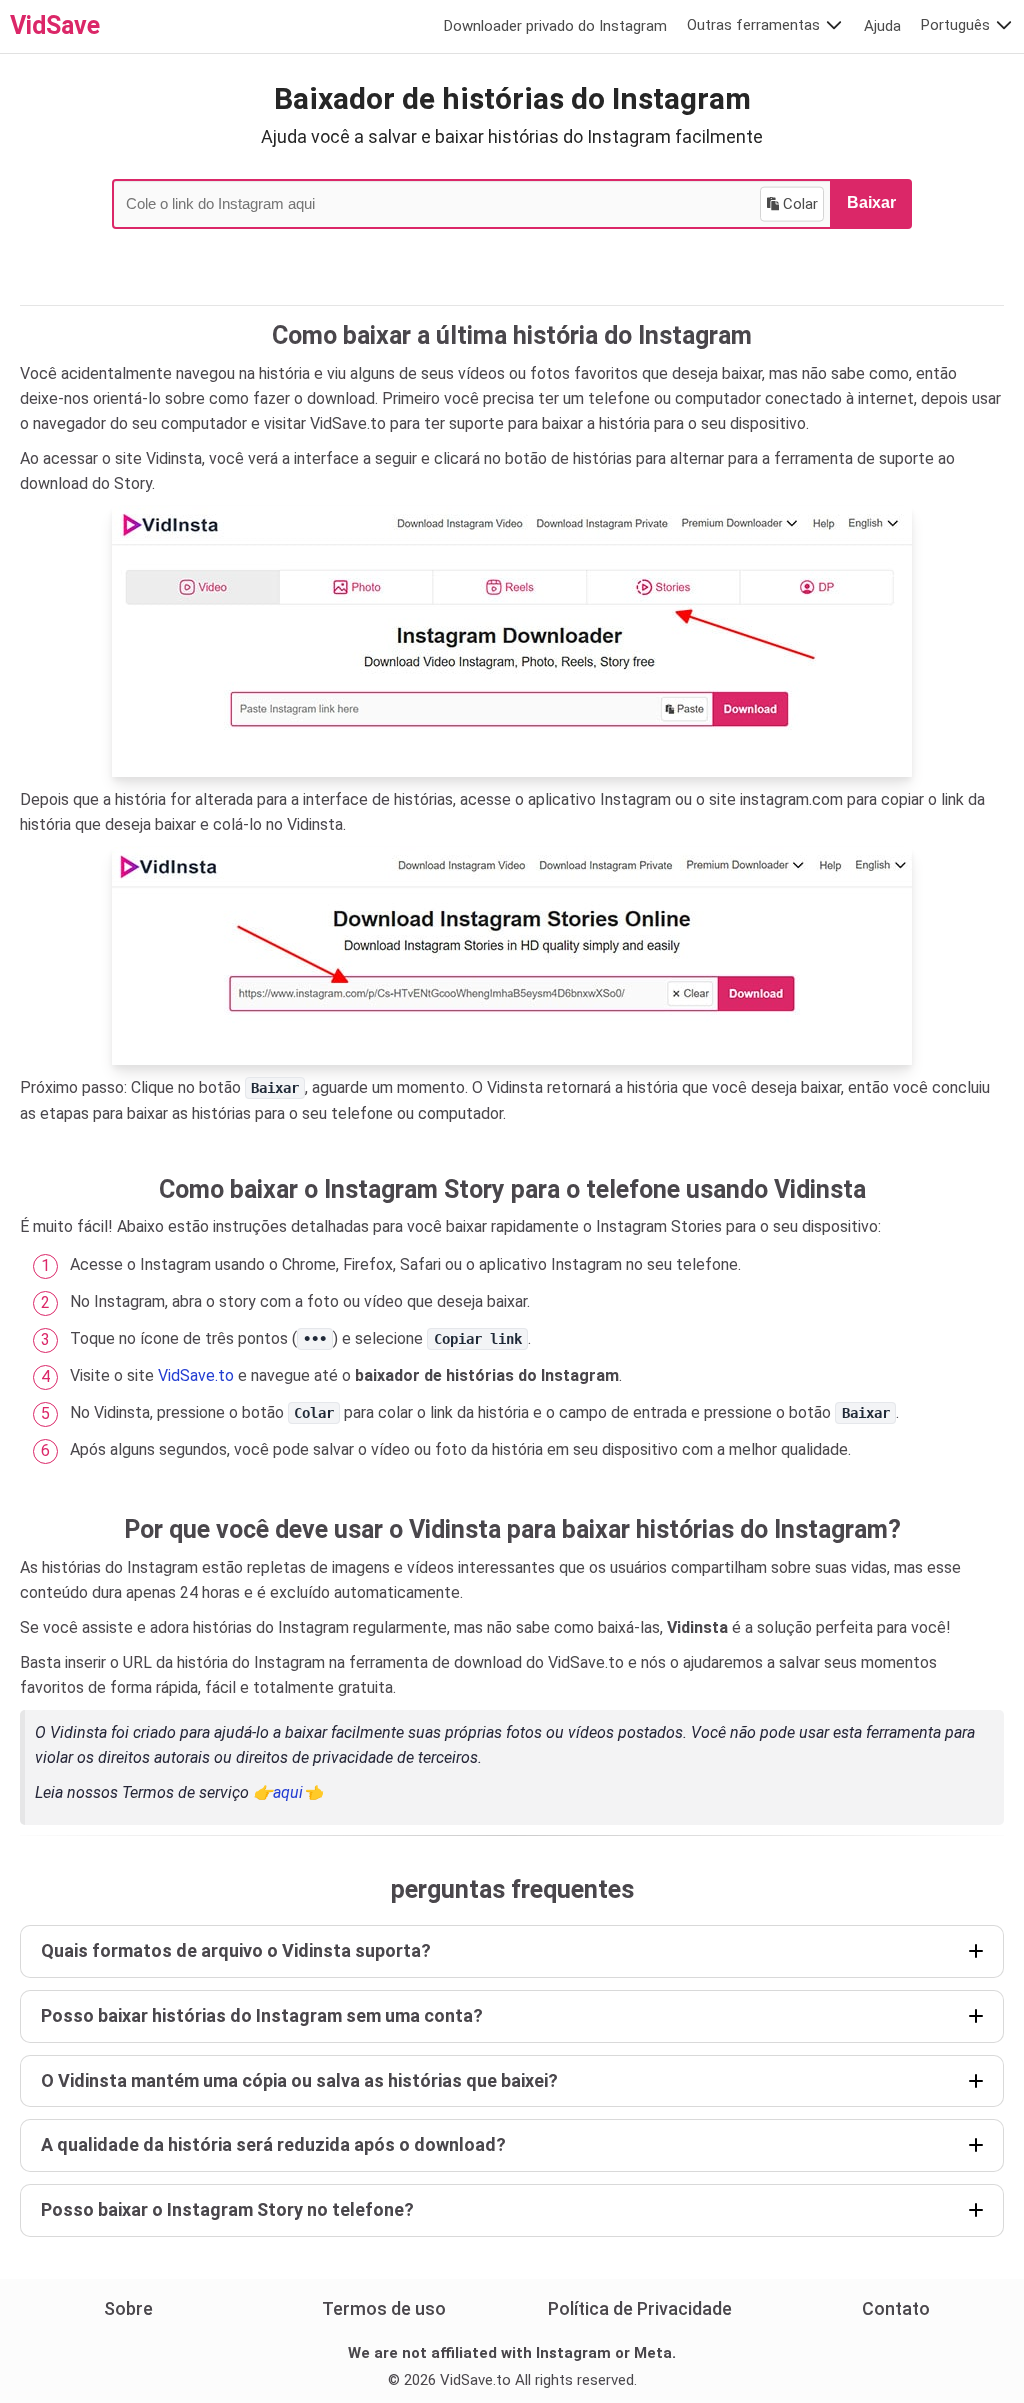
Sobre (128, 2308)
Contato (896, 2308)
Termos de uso (384, 2308)
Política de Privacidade (640, 2308)
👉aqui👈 (288, 1792)
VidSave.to (196, 1375)
